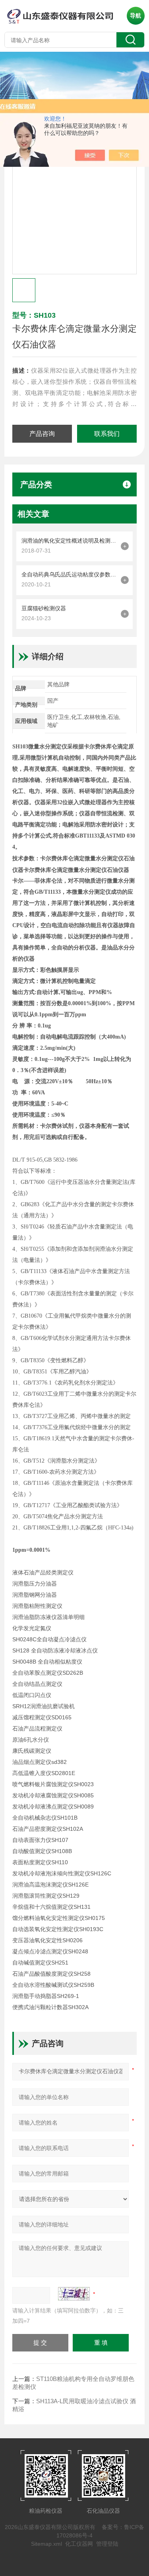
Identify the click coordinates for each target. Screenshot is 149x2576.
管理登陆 (107, 2544)
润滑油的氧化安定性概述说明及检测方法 (69, 541)
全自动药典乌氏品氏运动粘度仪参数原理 (69, 574)
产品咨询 (42, 434)
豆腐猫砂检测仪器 (44, 608)
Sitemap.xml (46, 2544)
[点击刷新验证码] (74, 2294)
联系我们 (107, 434)
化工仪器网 (79, 2544)
